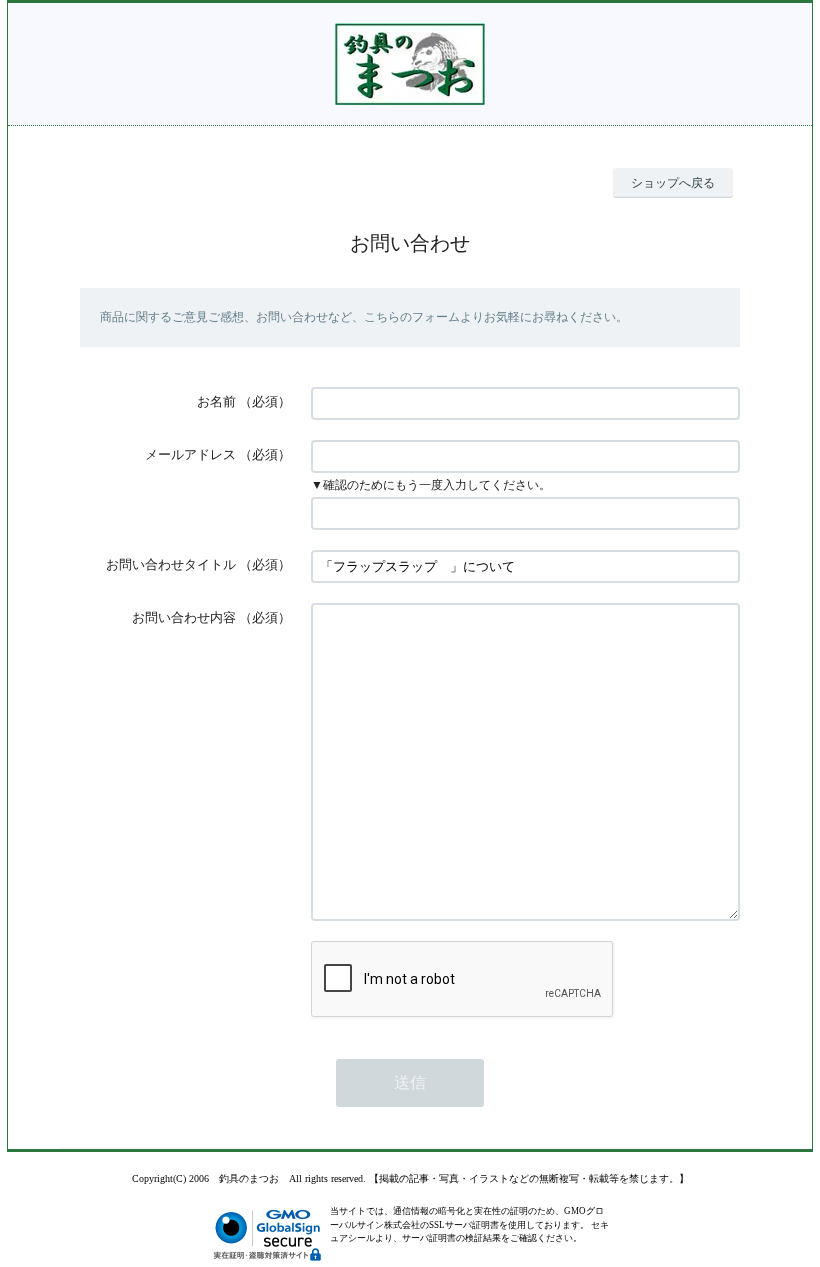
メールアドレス (190, 454)
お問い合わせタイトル (171, 564)
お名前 (216, 401)
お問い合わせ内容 (184, 617)
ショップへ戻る (673, 183)
